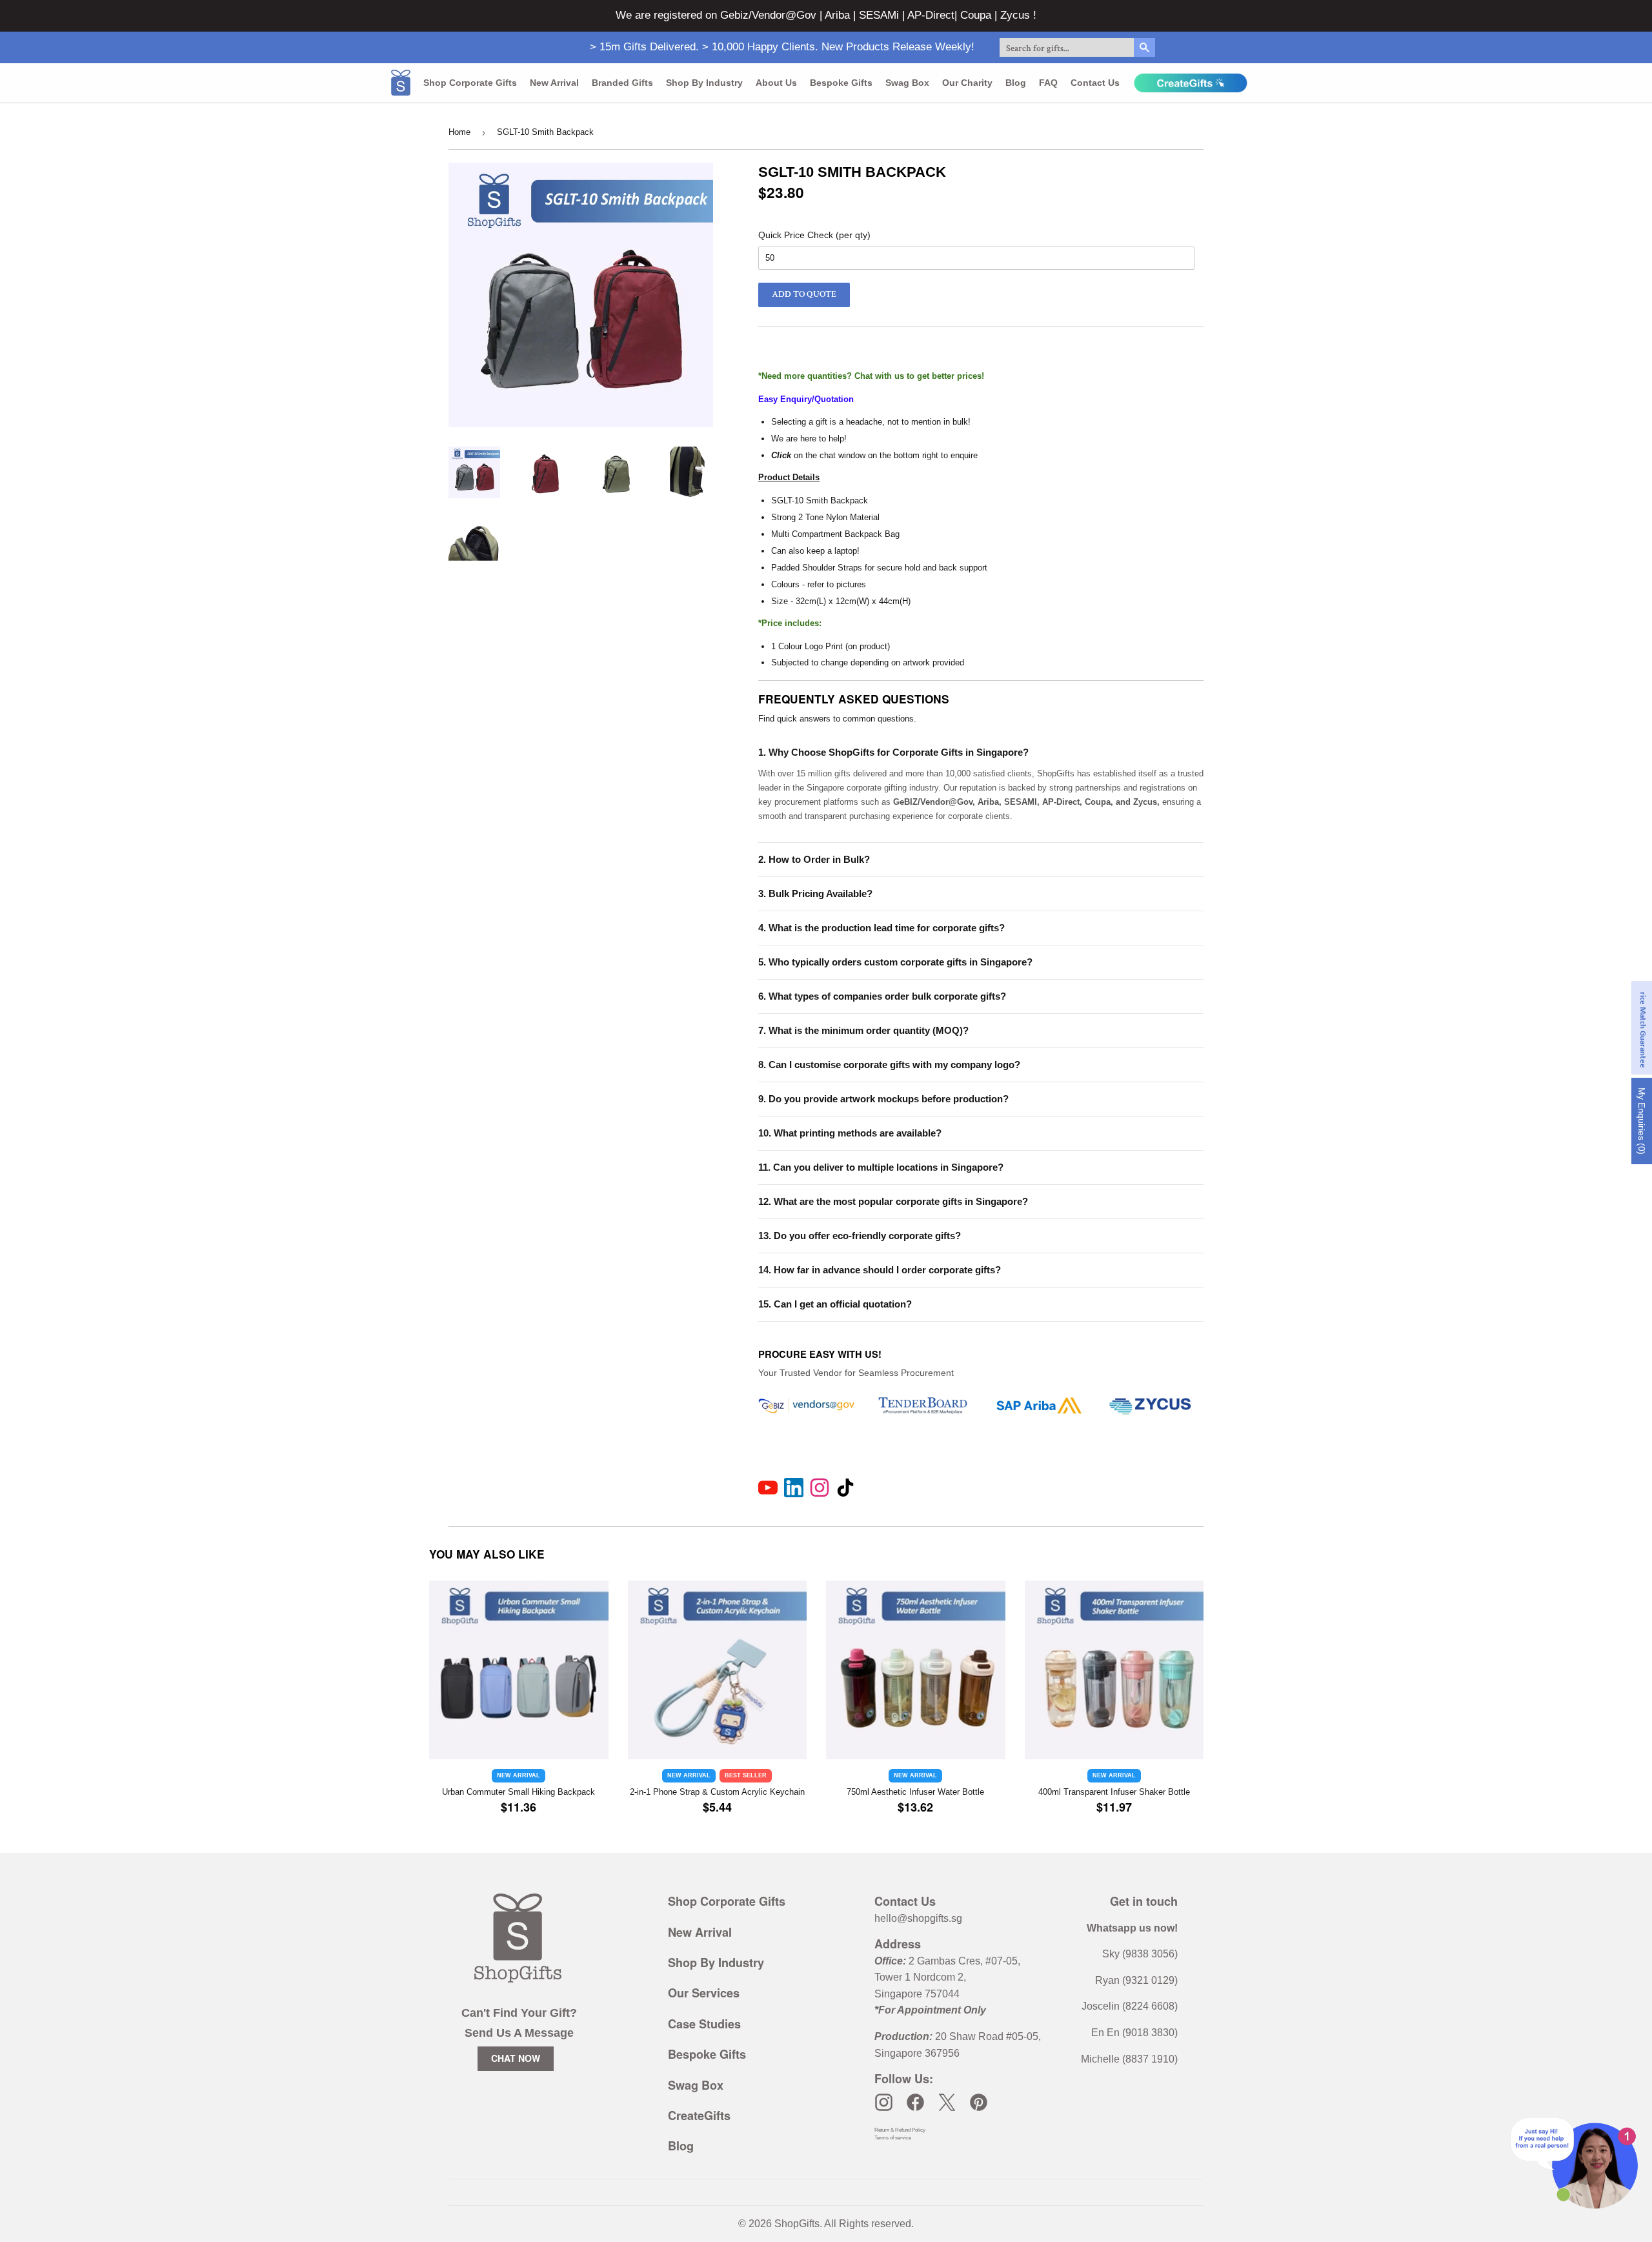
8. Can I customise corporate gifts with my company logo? (889, 1065)
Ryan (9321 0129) (1136, 1980)
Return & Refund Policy (900, 2130)
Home (459, 132)
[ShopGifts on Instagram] (884, 2102)
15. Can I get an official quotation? (835, 1304)
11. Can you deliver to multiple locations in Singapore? (881, 1167)
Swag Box (907, 83)
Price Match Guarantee (1643, 1028)
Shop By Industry (716, 1963)
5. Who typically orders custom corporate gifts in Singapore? (895, 962)
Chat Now (516, 2058)
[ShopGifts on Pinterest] (979, 2102)
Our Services (704, 1993)
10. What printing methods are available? (850, 1133)
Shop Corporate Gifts (470, 83)
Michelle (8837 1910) (1129, 2059)
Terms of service (893, 2138)
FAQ (1048, 83)
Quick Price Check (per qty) (814, 235)
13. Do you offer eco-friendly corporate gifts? (860, 1236)
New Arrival (554, 83)
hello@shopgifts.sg (918, 1918)
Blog (1016, 83)
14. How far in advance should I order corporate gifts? (880, 1270)
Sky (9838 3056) (1140, 1954)
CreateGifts (699, 2116)
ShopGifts (797, 2224)
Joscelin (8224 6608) (1130, 2006)
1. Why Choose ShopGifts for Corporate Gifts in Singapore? (893, 752)
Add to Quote (804, 294)
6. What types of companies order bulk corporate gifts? (882, 996)
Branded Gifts (622, 83)
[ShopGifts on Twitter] (947, 2102)
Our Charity (967, 83)
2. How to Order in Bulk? (814, 859)
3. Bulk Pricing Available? (815, 894)
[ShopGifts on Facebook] (915, 2102)
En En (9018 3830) (1134, 2033)
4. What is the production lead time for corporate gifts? (881, 928)
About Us (776, 83)
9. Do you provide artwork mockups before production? (883, 1099)
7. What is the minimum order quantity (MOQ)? (863, 1030)
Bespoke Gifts (841, 83)
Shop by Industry (704, 83)
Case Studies (704, 2024)
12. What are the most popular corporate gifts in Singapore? (893, 1201)
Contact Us (1095, 83)
